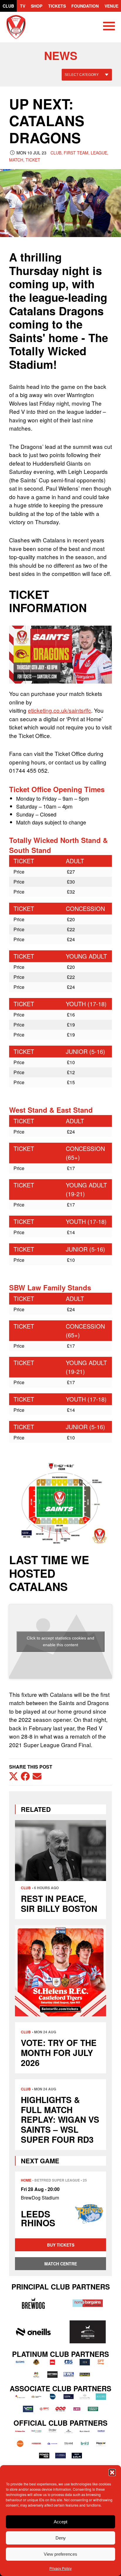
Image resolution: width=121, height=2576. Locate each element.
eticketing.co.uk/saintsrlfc (59, 710)
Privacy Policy (60, 2568)
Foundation (85, 6)
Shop (37, 6)
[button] (112, 2472)
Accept (60, 2522)
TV (23, 6)
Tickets (57, 6)
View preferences (60, 2554)
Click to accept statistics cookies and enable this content (60, 1641)
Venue (111, 6)
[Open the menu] (109, 27)
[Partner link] (33, 2303)
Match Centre (61, 2264)
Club (8, 6)
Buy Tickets (61, 2245)
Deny (61, 2538)
